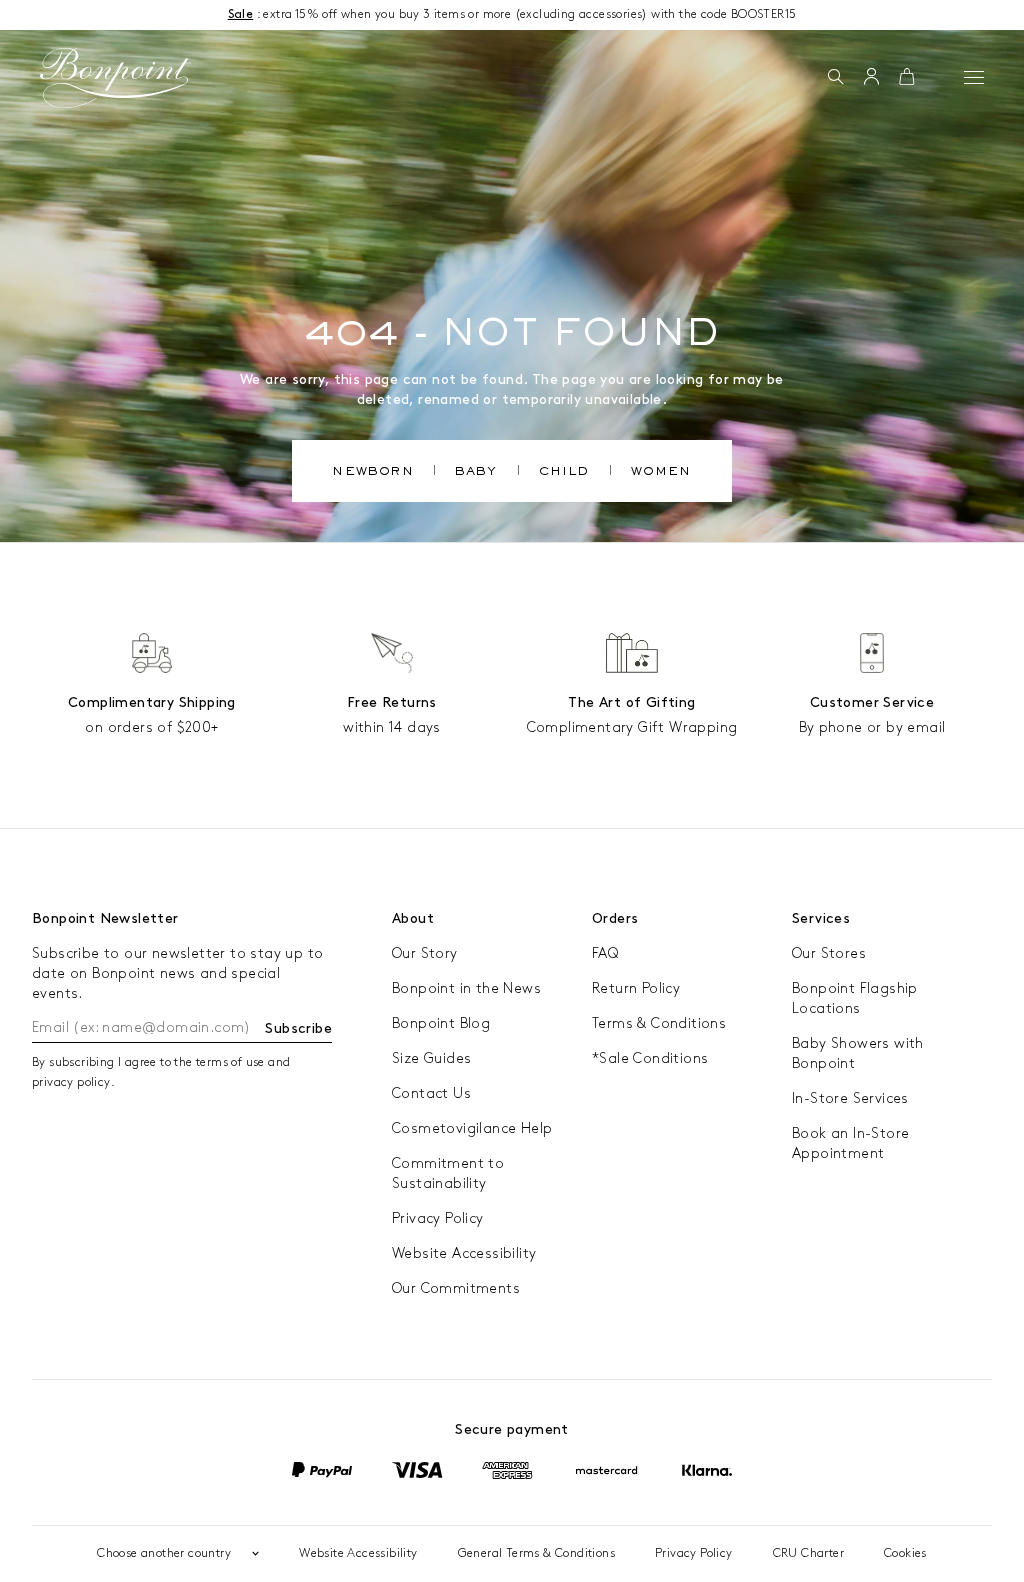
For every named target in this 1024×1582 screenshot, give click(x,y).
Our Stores (829, 953)
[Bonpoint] (116, 78)
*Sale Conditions (650, 1058)
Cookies (905, 1553)
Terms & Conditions (659, 1023)
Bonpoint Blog (441, 1023)
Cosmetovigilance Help (472, 1128)
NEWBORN (372, 473)
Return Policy (636, 988)
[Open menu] (974, 77)
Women (661, 473)
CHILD (564, 473)
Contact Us (431, 1093)
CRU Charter (808, 1553)
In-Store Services (850, 1098)
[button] (835, 78)
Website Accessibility (464, 1253)
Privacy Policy (438, 1218)
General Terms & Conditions (536, 1553)
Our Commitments (456, 1288)
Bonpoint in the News (466, 988)
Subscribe (298, 1028)
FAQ (605, 953)
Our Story (425, 953)
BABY (476, 473)
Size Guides (431, 1058)
